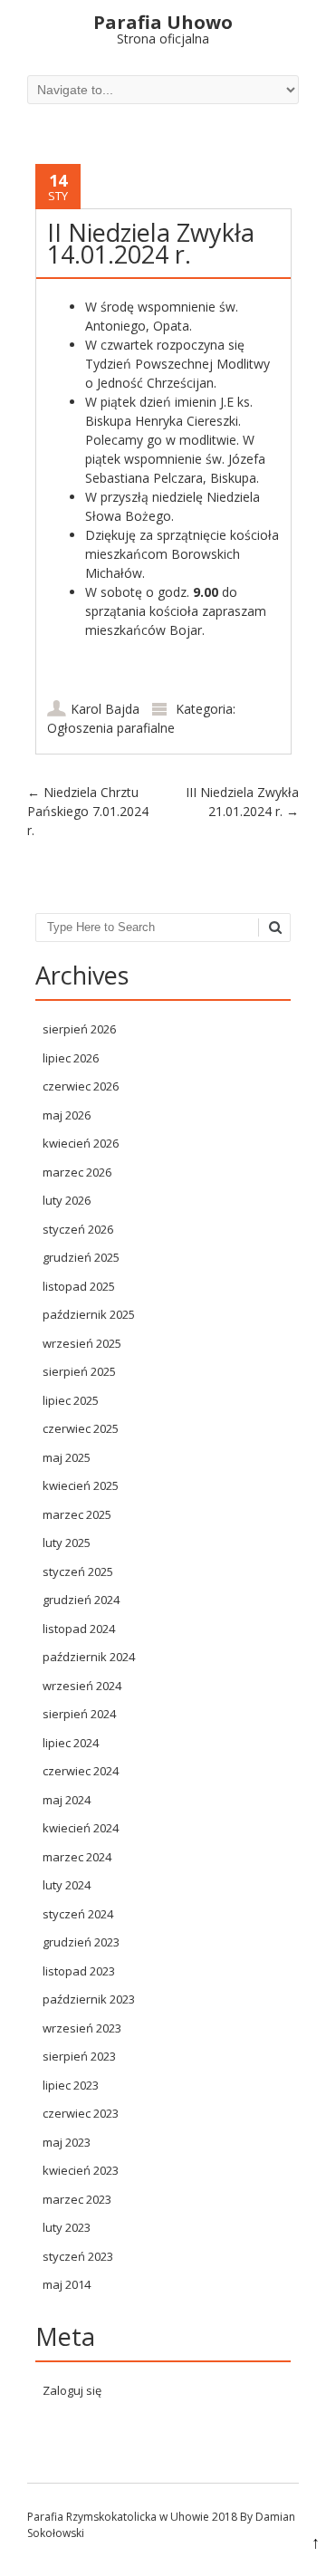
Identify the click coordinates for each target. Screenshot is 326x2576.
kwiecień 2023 (81, 2170)
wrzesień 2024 (82, 1686)
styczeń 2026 (78, 1229)
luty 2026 (67, 1200)
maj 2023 (67, 2142)
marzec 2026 (77, 1172)
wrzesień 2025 (82, 1343)
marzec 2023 (77, 2199)
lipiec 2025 (71, 1400)
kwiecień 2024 (81, 1828)
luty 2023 (67, 2227)
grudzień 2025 (81, 1257)
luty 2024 (67, 1885)
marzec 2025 (77, 1514)
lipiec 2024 (71, 1743)
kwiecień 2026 (81, 1143)
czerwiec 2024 (81, 1771)
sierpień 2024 (79, 1714)
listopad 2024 (79, 1629)
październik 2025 (89, 1314)
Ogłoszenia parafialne (111, 728)
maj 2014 (67, 2284)
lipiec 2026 (71, 1058)
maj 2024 (67, 1800)
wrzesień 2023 (82, 2028)
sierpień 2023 (79, 2056)
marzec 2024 (77, 1857)
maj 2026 (67, 1115)
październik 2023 (89, 1999)
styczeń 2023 (78, 2256)
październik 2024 (89, 1657)
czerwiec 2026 (81, 1086)
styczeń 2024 (78, 1914)
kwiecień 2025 (81, 1485)
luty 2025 (67, 1543)
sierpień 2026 (79, 1029)
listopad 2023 (79, 1971)
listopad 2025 (79, 1286)
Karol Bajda (105, 709)
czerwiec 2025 (81, 1428)
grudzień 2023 (81, 1942)
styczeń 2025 (78, 1572)
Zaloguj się (72, 2390)
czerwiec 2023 (81, 2113)
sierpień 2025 (79, 1371)
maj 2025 (67, 1457)
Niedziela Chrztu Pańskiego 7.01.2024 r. (88, 811)
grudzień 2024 (81, 1600)
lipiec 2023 (71, 2085)
